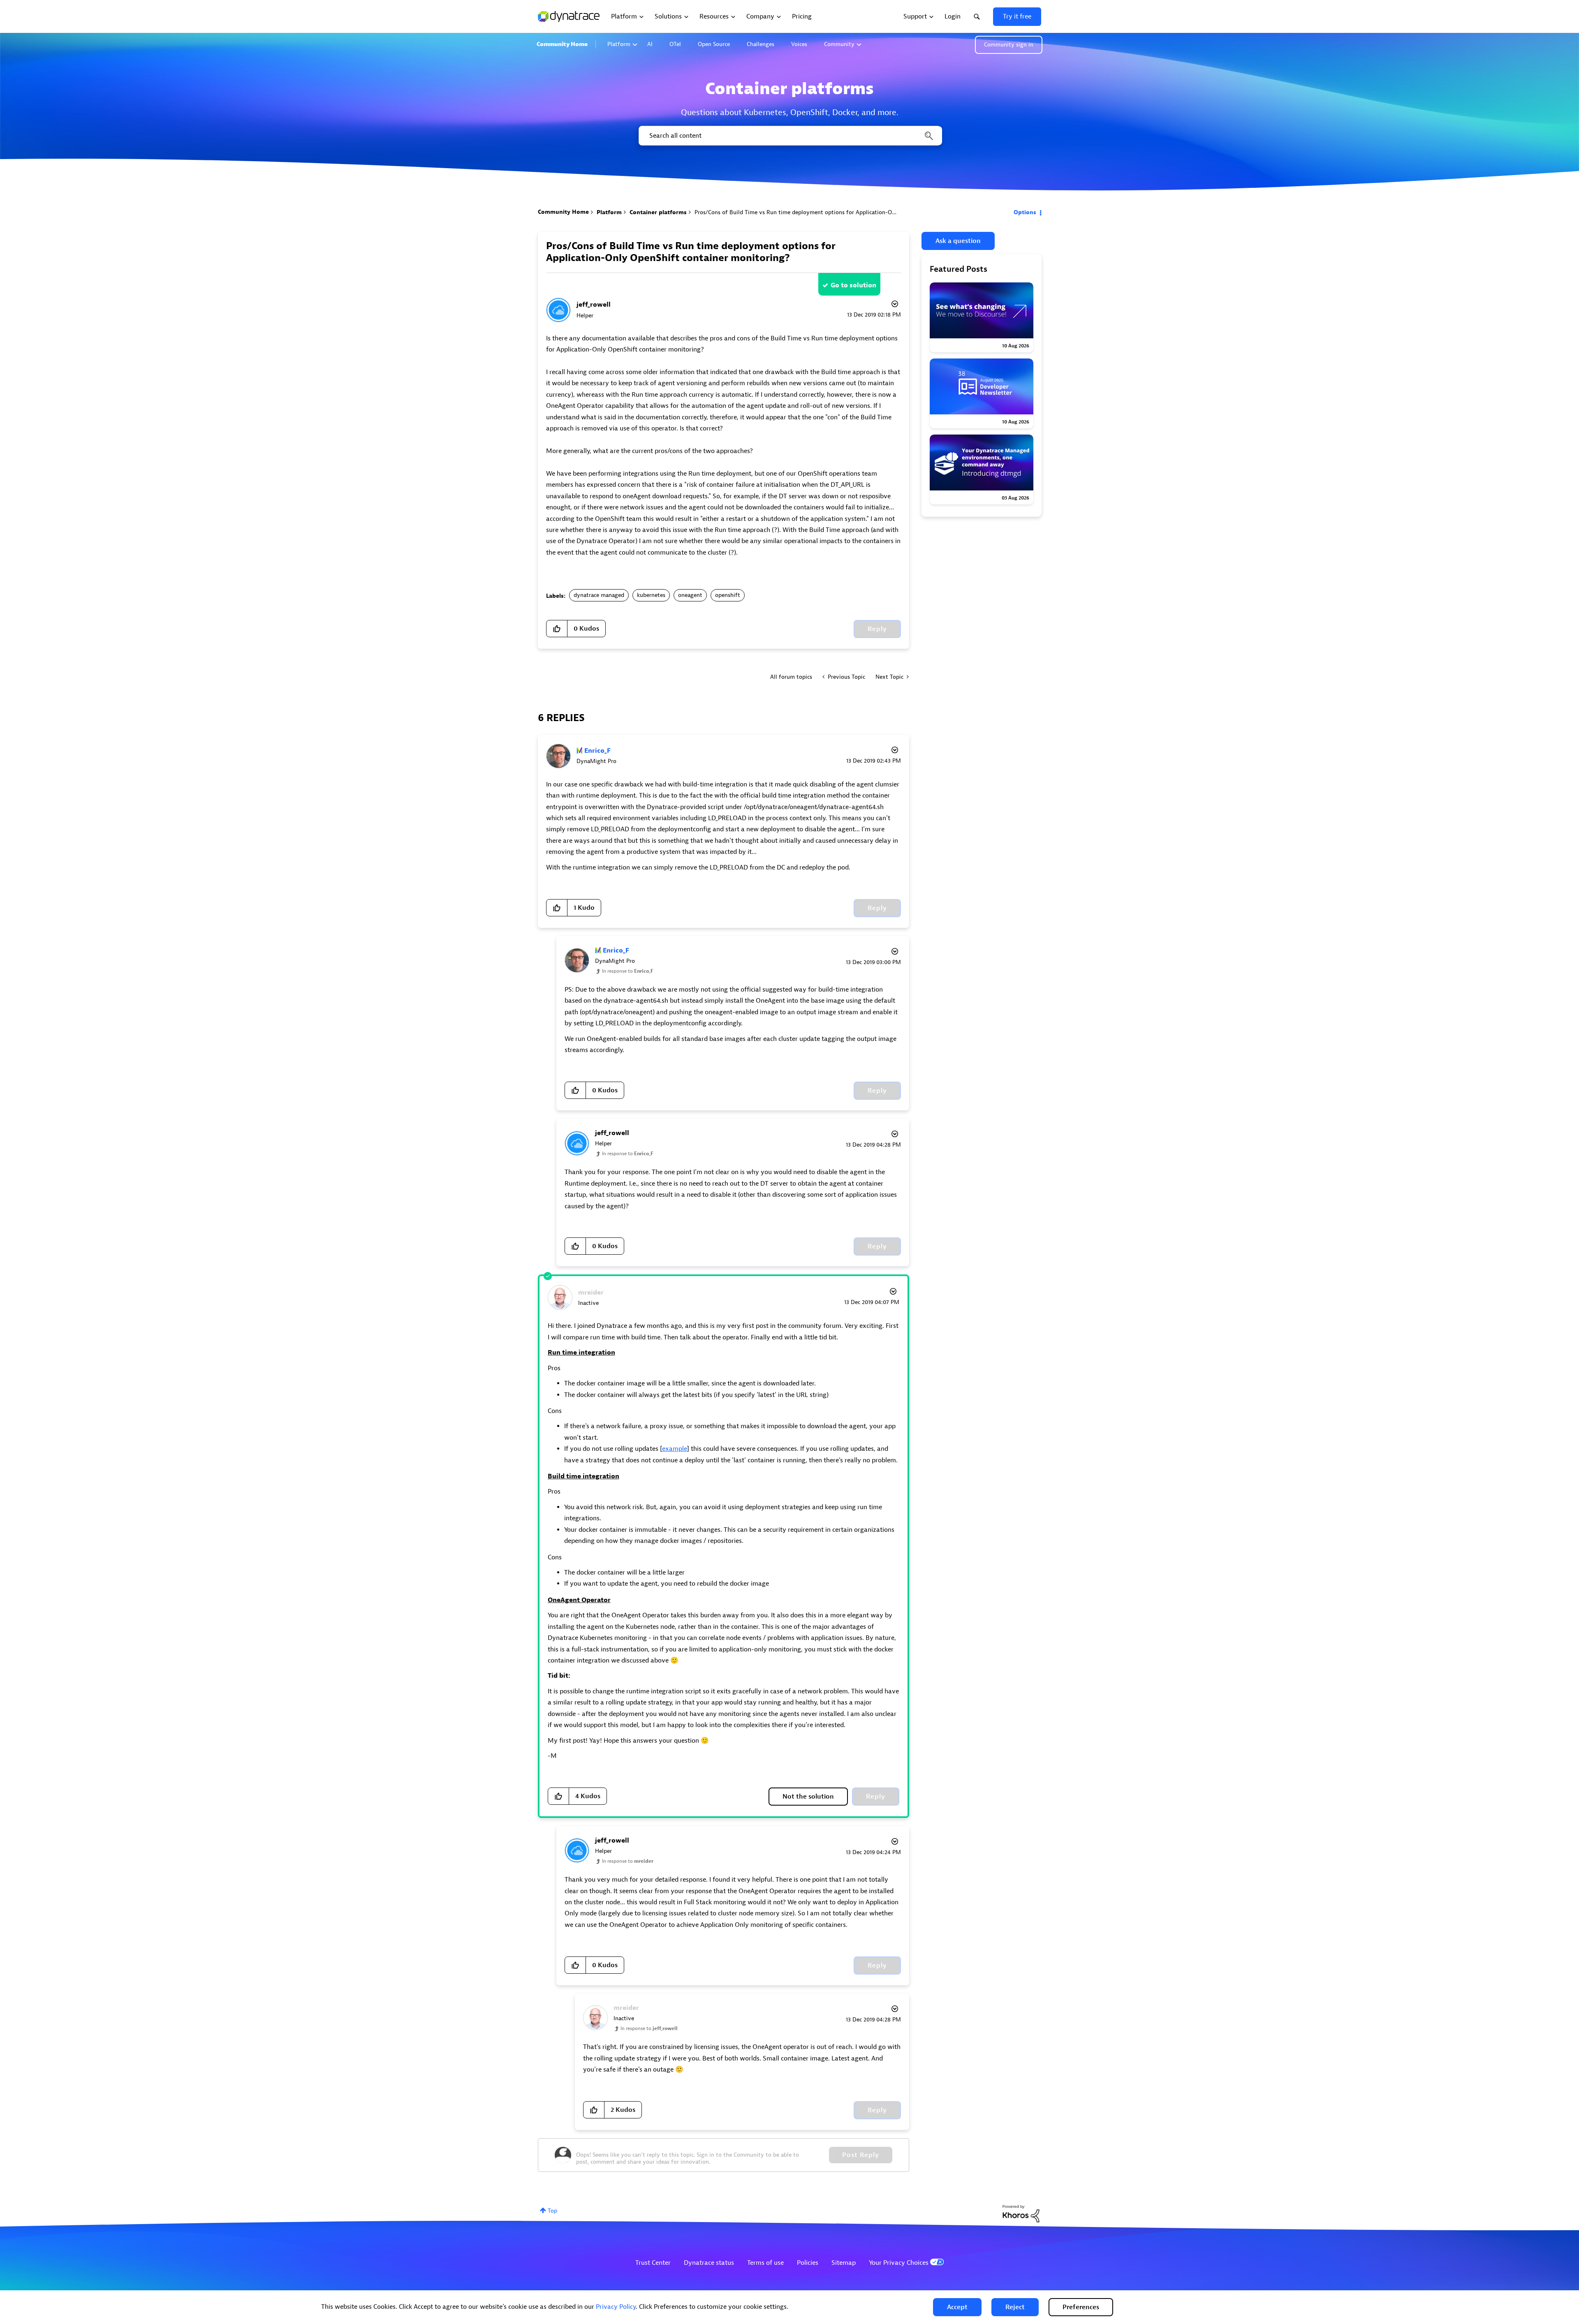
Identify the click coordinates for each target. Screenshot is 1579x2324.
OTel (675, 44)
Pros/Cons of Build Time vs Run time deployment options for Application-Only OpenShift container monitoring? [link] (841, 212)
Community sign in (1009, 45)
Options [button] (1025, 212)
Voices (799, 44)
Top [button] (552, 2211)
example (674, 1449)
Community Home (562, 44)
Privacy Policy (616, 2307)
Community (839, 44)
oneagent (690, 595)
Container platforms (658, 212)
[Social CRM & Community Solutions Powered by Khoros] (1021, 2213)
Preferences (1081, 2307)
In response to (628, 971)
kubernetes (651, 595)
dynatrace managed (599, 595)
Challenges (761, 44)
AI (650, 44)
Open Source (714, 44)
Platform (619, 44)
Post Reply (861, 2155)
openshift (728, 595)
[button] (957, 2307)
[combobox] (790, 136)
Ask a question (958, 241)
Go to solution (853, 285)
